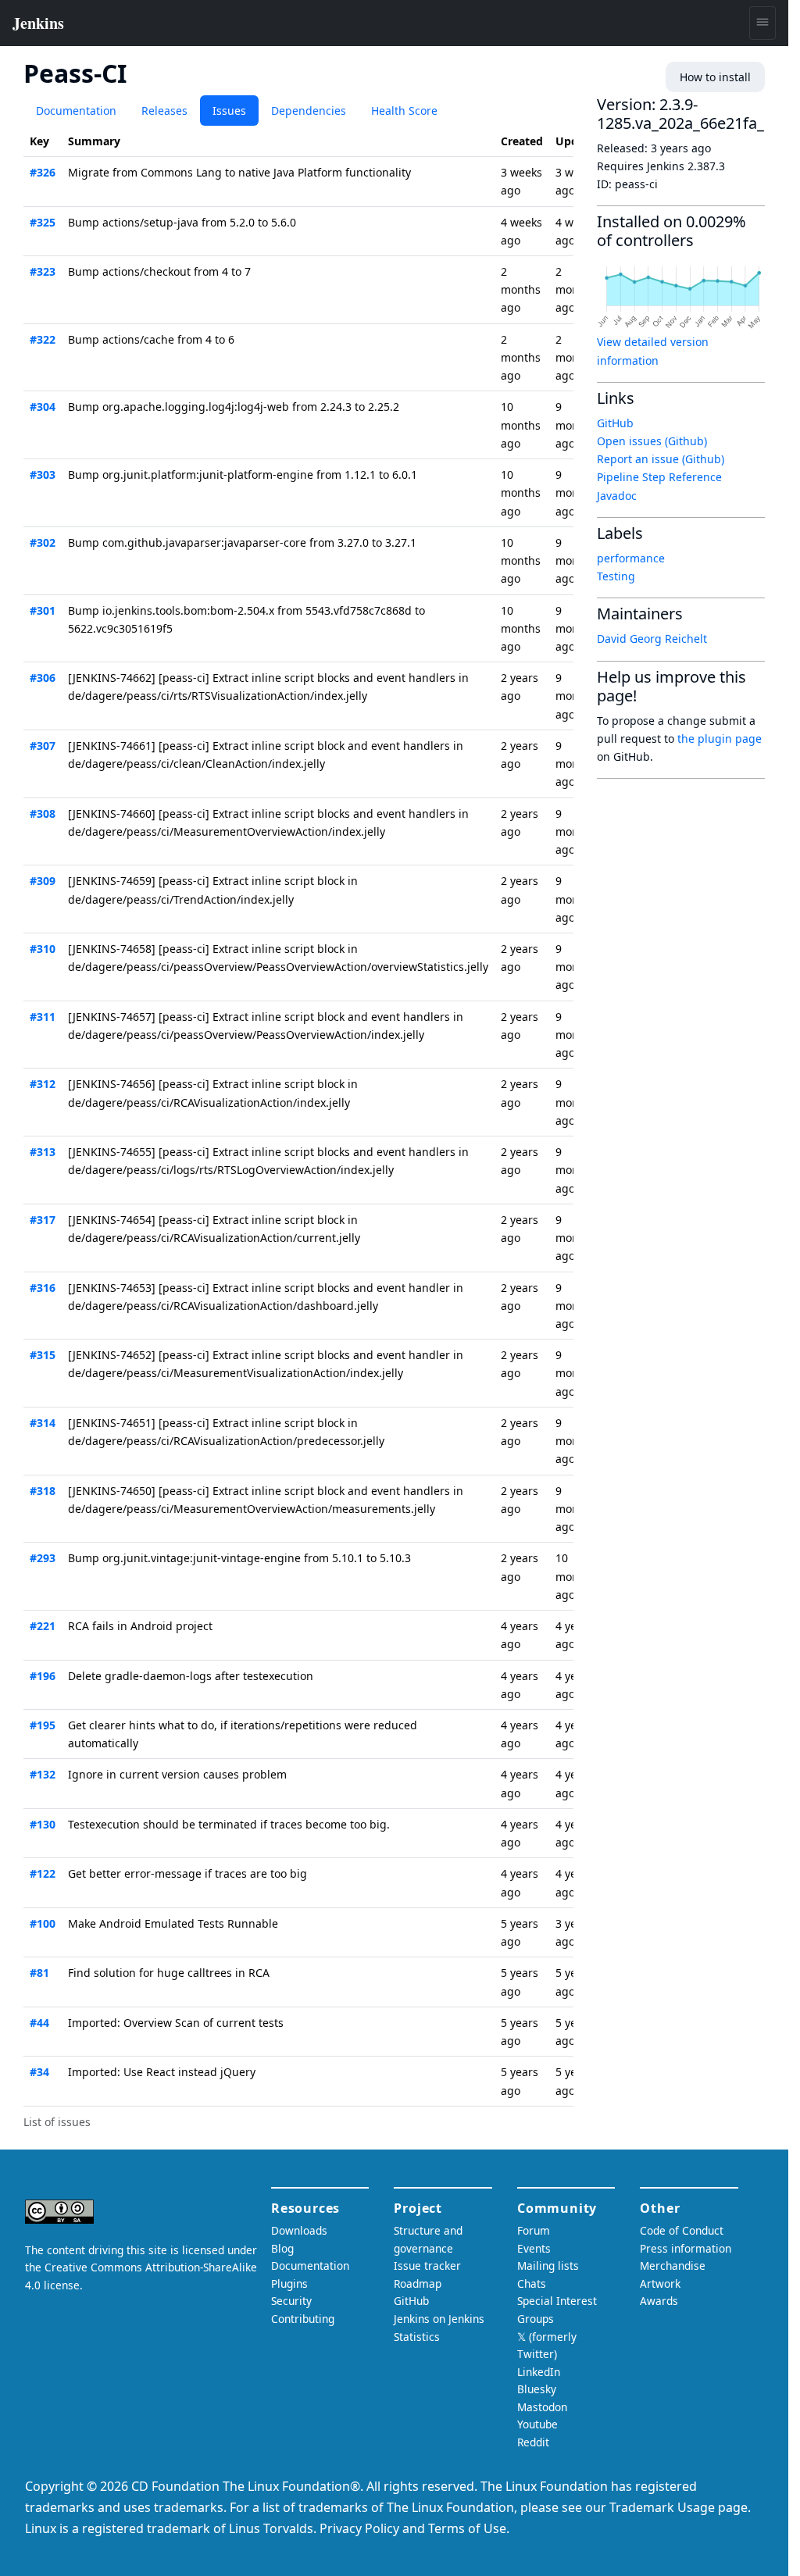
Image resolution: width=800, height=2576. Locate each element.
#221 (43, 1626)
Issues (229, 111)
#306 (43, 678)
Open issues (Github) (652, 441)
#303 (43, 475)
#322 (43, 339)
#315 (43, 1355)
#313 (43, 1152)
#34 (39, 2072)
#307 (43, 746)
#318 (43, 1491)
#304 (43, 407)
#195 (43, 1725)
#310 (43, 949)
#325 (43, 222)
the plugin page (720, 739)
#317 (43, 1220)
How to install (715, 77)
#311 (43, 1017)
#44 (39, 2023)
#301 (43, 610)
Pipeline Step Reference (659, 477)
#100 (43, 1923)
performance (631, 558)
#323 (43, 271)
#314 (43, 1423)
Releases (164, 111)
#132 (43, 1774)
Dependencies (309, 111)
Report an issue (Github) (661, 459)
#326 (43, 172)
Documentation (76, 111)
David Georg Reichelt (652, 639)
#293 (43, 1558)
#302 (43, 542)
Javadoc (617, 496)
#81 (39, 1973)
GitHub (615, 423)
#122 (43, 1873)
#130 (43, 1824)
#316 (43, 1288)
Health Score (404, 111)
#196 (43, 1676)
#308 (43, 813)
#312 (43, 1084)
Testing (616, 576)
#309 (43, 881)
